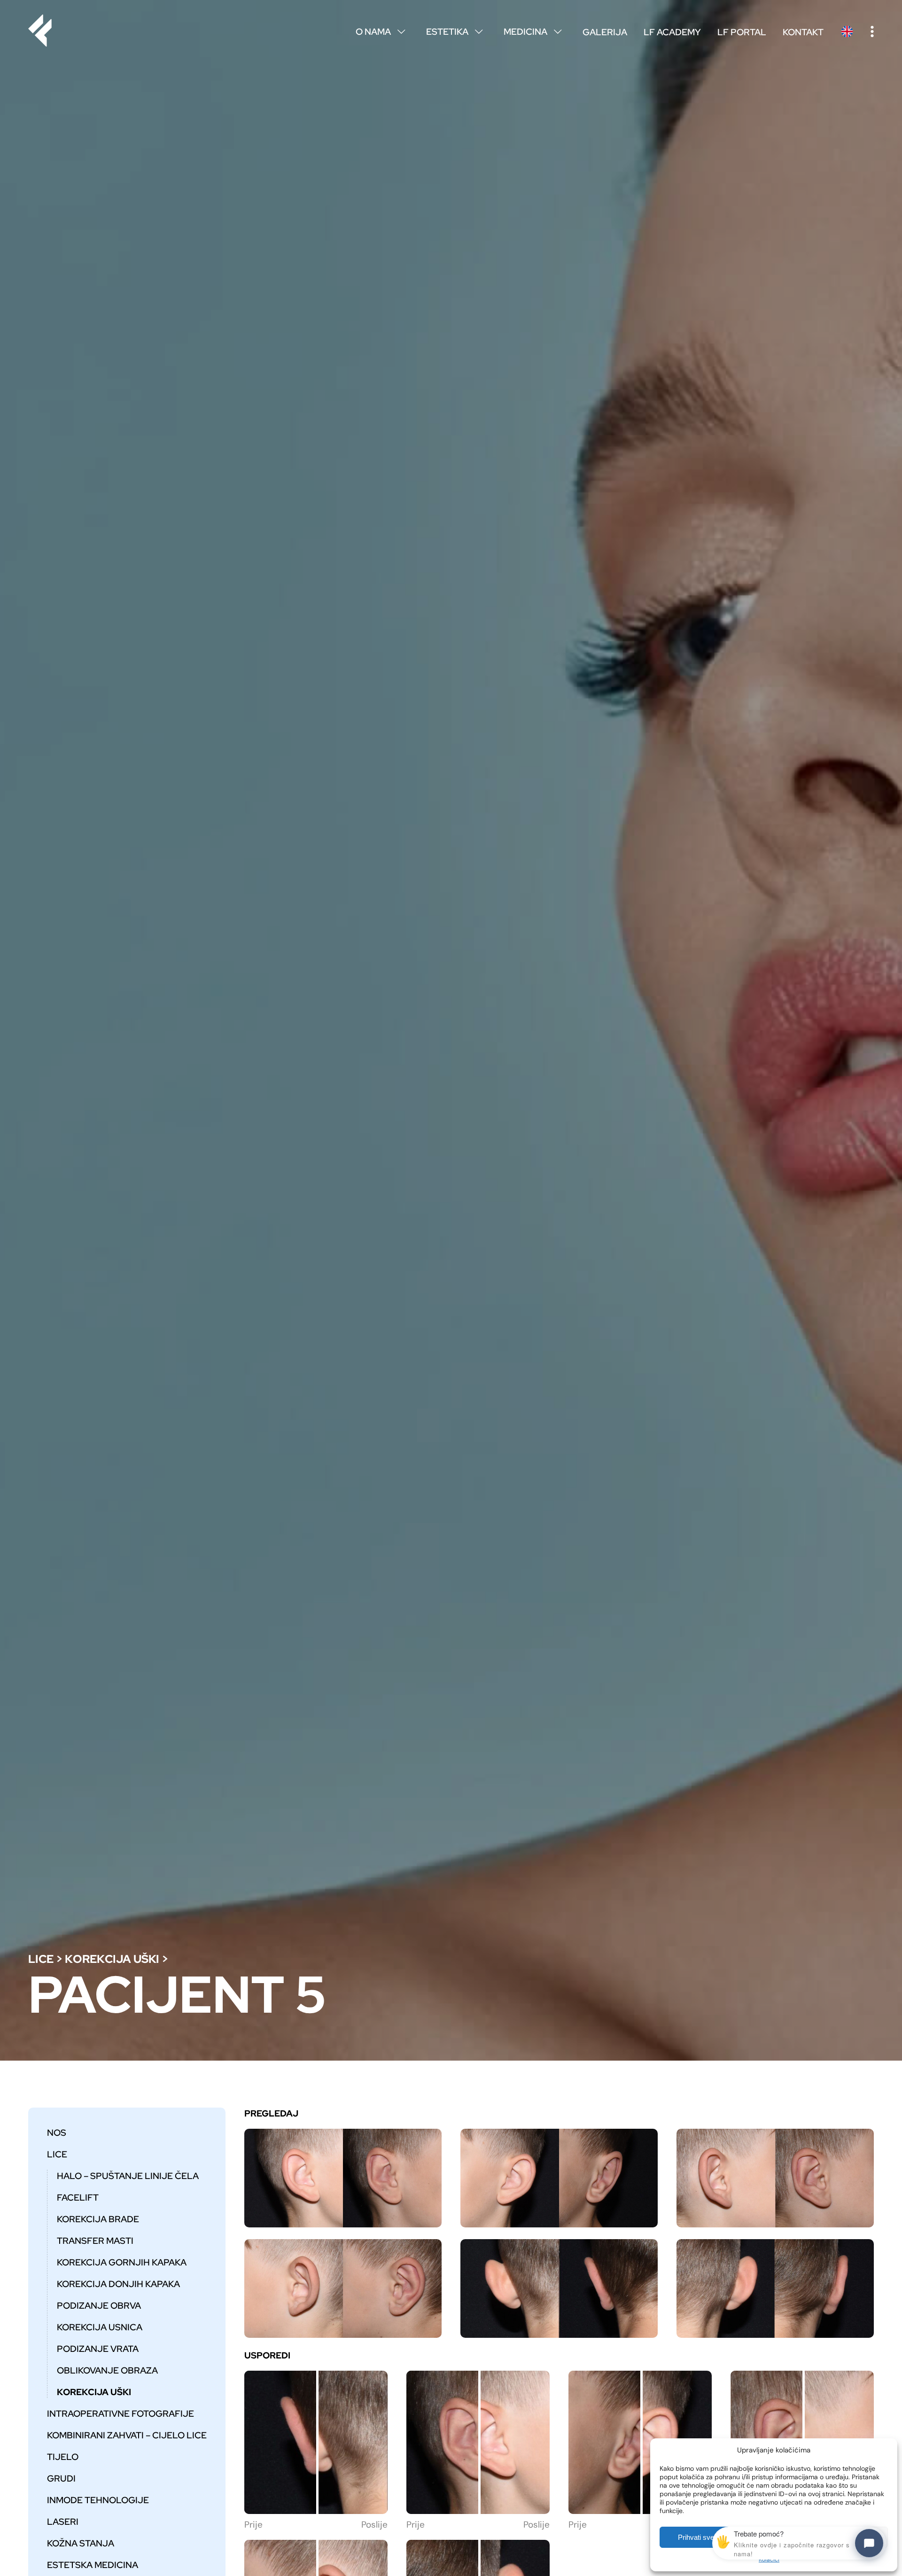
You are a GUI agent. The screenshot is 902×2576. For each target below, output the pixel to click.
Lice (41, 1959)
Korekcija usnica (100, 2327)
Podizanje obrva (99, 2305)
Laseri (63, 2522)
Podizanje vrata (98, 2349)
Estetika (454, 31)
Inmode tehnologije (98, 2500)
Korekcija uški (112, 1959)
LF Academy (672, 32)
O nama (380, 31)
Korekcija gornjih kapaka (122, 2262)
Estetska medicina (93, 2565)
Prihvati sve (696, 2537)
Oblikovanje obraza (107, 2370)
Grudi (61, 2478)
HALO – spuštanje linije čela (128, 2176)
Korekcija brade (98, 2219)
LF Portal (742, 32)
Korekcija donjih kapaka (118, 2284)
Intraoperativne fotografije (121, 2413)
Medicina (533, 31)
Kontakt (803, 32)
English (847, 31)
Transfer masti (95, 2241)
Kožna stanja (81, 2543)
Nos (57, 2132)
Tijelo (63, 2457)
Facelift (78, 2197)
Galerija (605, 32)
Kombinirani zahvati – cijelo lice (127, 2435)
